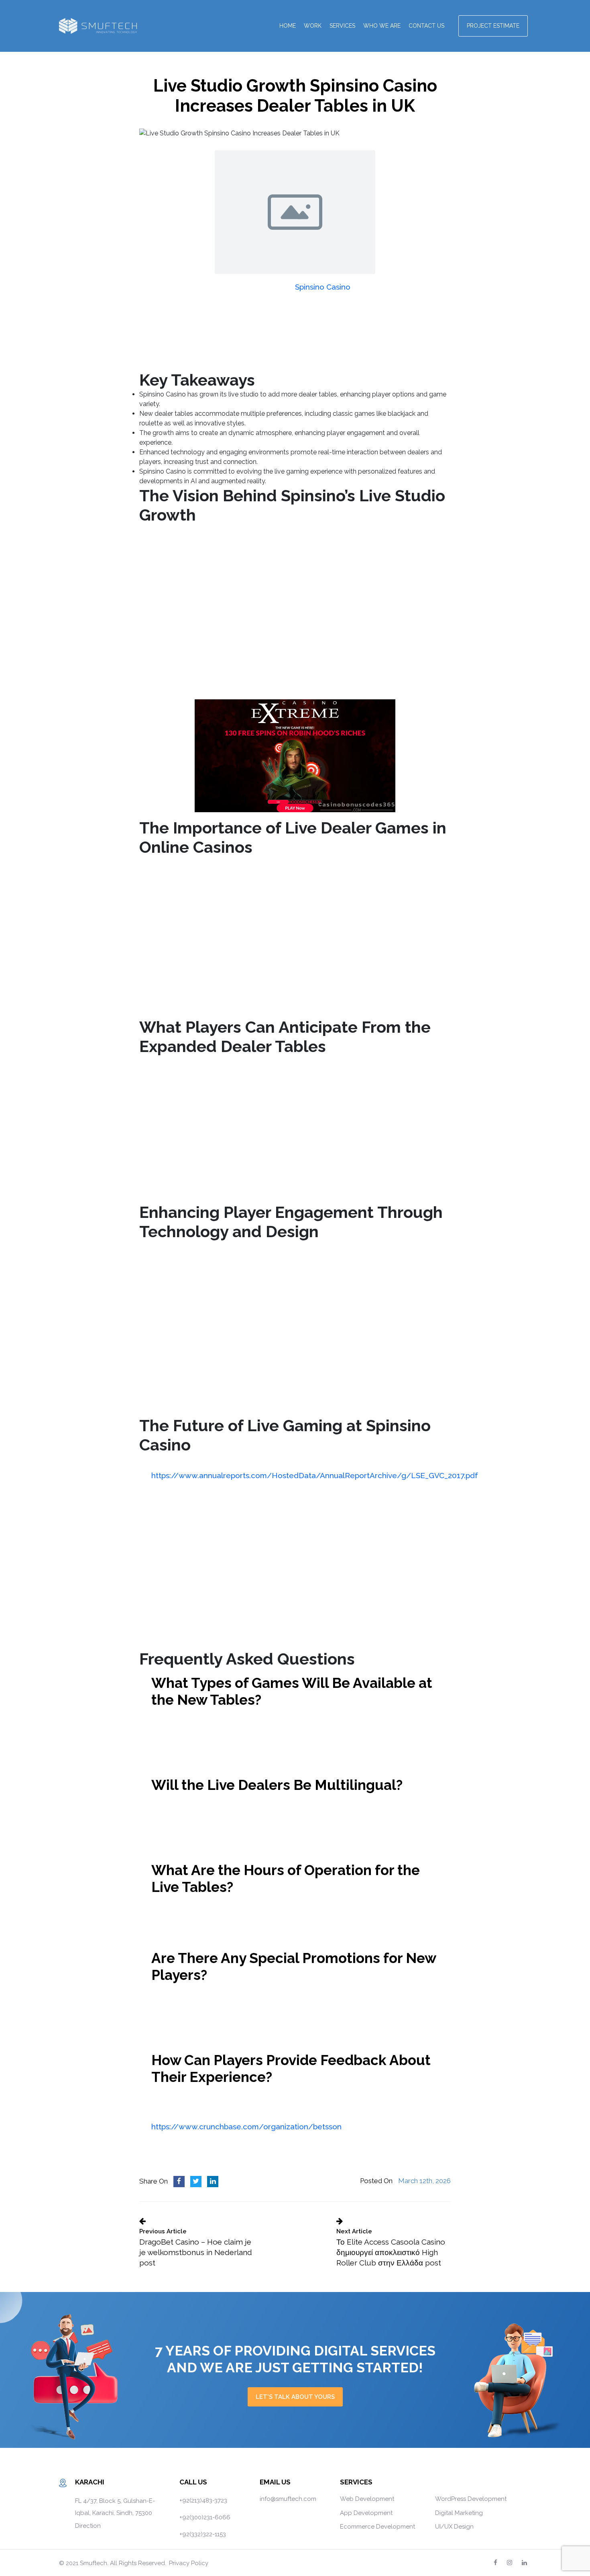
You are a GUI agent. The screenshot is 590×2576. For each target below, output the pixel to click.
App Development (366, 2513)
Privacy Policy (189, 2563)
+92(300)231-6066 (205, 2517)
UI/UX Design (454, 2527)
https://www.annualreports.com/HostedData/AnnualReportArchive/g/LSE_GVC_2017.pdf (315, 1475)
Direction (88, 2526)
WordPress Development (471, 2499)
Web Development (367, 2499)
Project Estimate (493, 26)
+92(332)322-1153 (203, 2534)
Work (313, 26)
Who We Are (382, 26)
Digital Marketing (459, 2513)
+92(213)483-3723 (203, 2500)
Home (288, 26)
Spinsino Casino (323, 287)
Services (342, 26)
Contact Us (426, 26)
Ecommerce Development (377, 2527)
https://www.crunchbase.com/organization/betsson (246, 2127)
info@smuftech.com (288, 2499)
